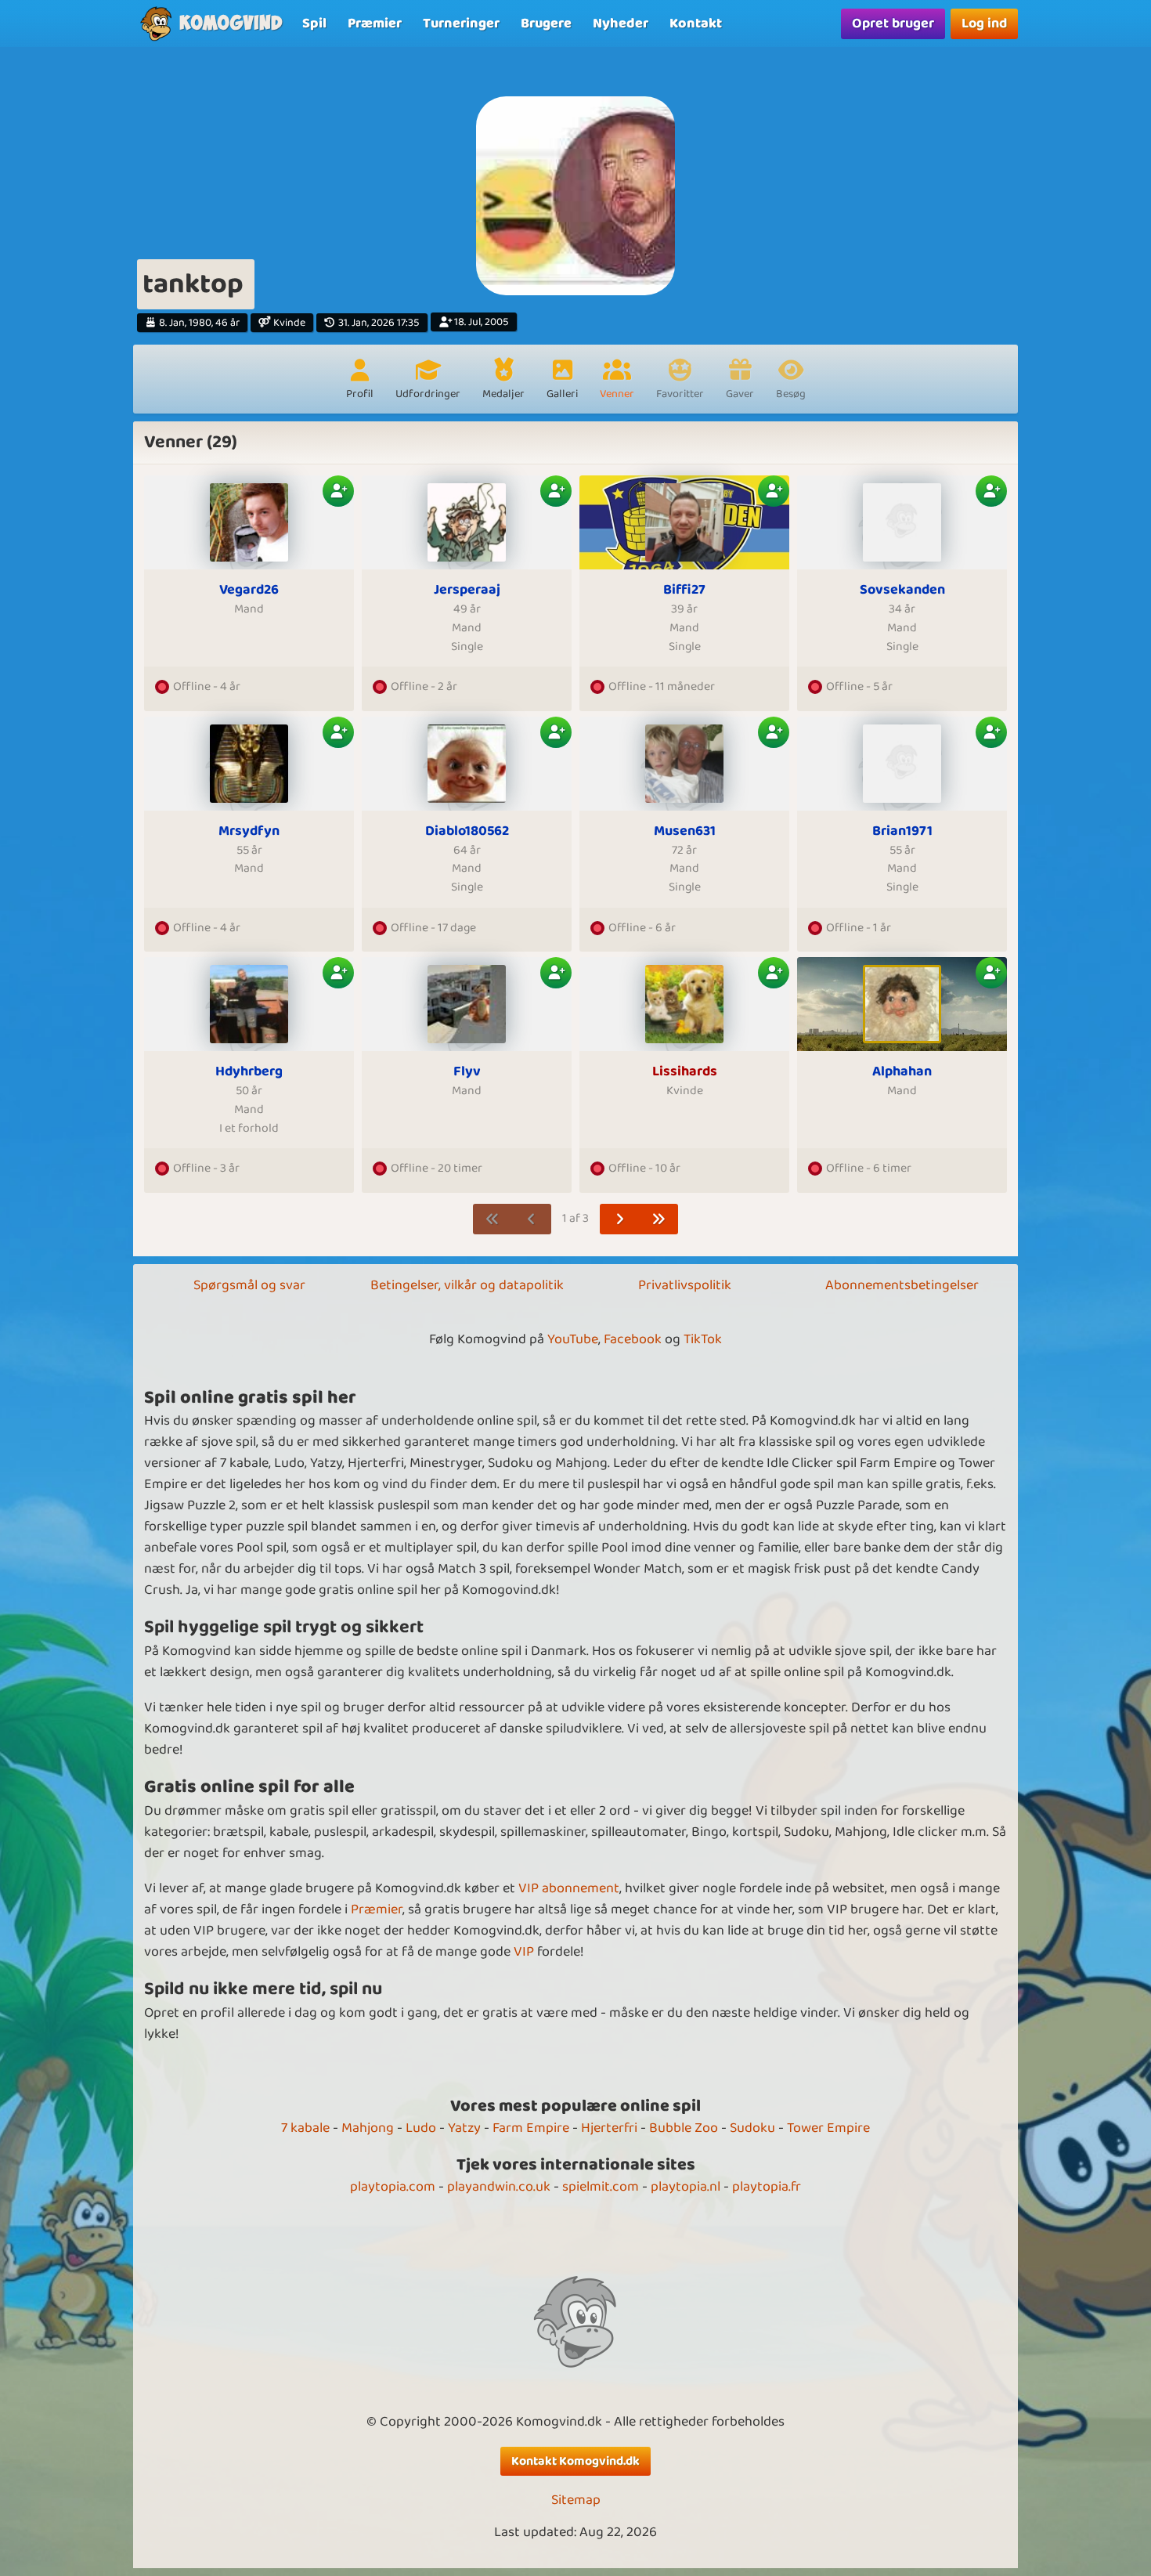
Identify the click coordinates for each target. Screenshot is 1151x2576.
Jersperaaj (467, 590)
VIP (524, 1952)
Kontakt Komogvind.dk (575, 2461)
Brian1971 (902, 831)
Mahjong (368, 2128)
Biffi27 (684, 590)
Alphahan (902, 1072)
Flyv (467, 1072)
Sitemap (576, 2500)
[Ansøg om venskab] (338, 491)
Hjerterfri (609, 2128)
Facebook (633, 1339)
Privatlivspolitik (685, 1285)
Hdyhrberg (249, 1072)
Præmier (377, 1909)
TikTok (703, 1339)
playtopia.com (393, 2187)
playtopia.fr (767, 2187)
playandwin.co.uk (499, 2187)
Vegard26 (249, 590)
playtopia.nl (686, 2187)
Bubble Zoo (684, 2128)
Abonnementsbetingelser (902, 1285)
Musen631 (685, 831)
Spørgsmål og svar (249, 1285)
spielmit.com (601, 2187)
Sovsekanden (902, 590)
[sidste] (659, 1219)
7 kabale (305, 2128)
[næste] (620, 1219)
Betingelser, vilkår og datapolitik (467, 1285)
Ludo (421, 2128)
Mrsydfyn (249, 831)
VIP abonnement (569, 1888)
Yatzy (464, 2128)
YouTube (573, 1339)
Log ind (984, 23)
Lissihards (685, 1072)
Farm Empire (531, 2128)
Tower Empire (828, 2128)
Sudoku (752, 2128)
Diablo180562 (467, 831)
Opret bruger (893, 23)
